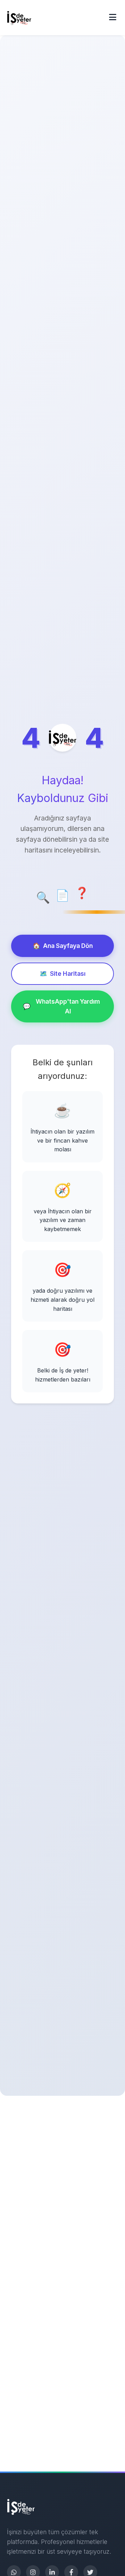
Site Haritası (62, 974)
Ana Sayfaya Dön (63, 946)
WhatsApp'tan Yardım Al (61, 1006)
